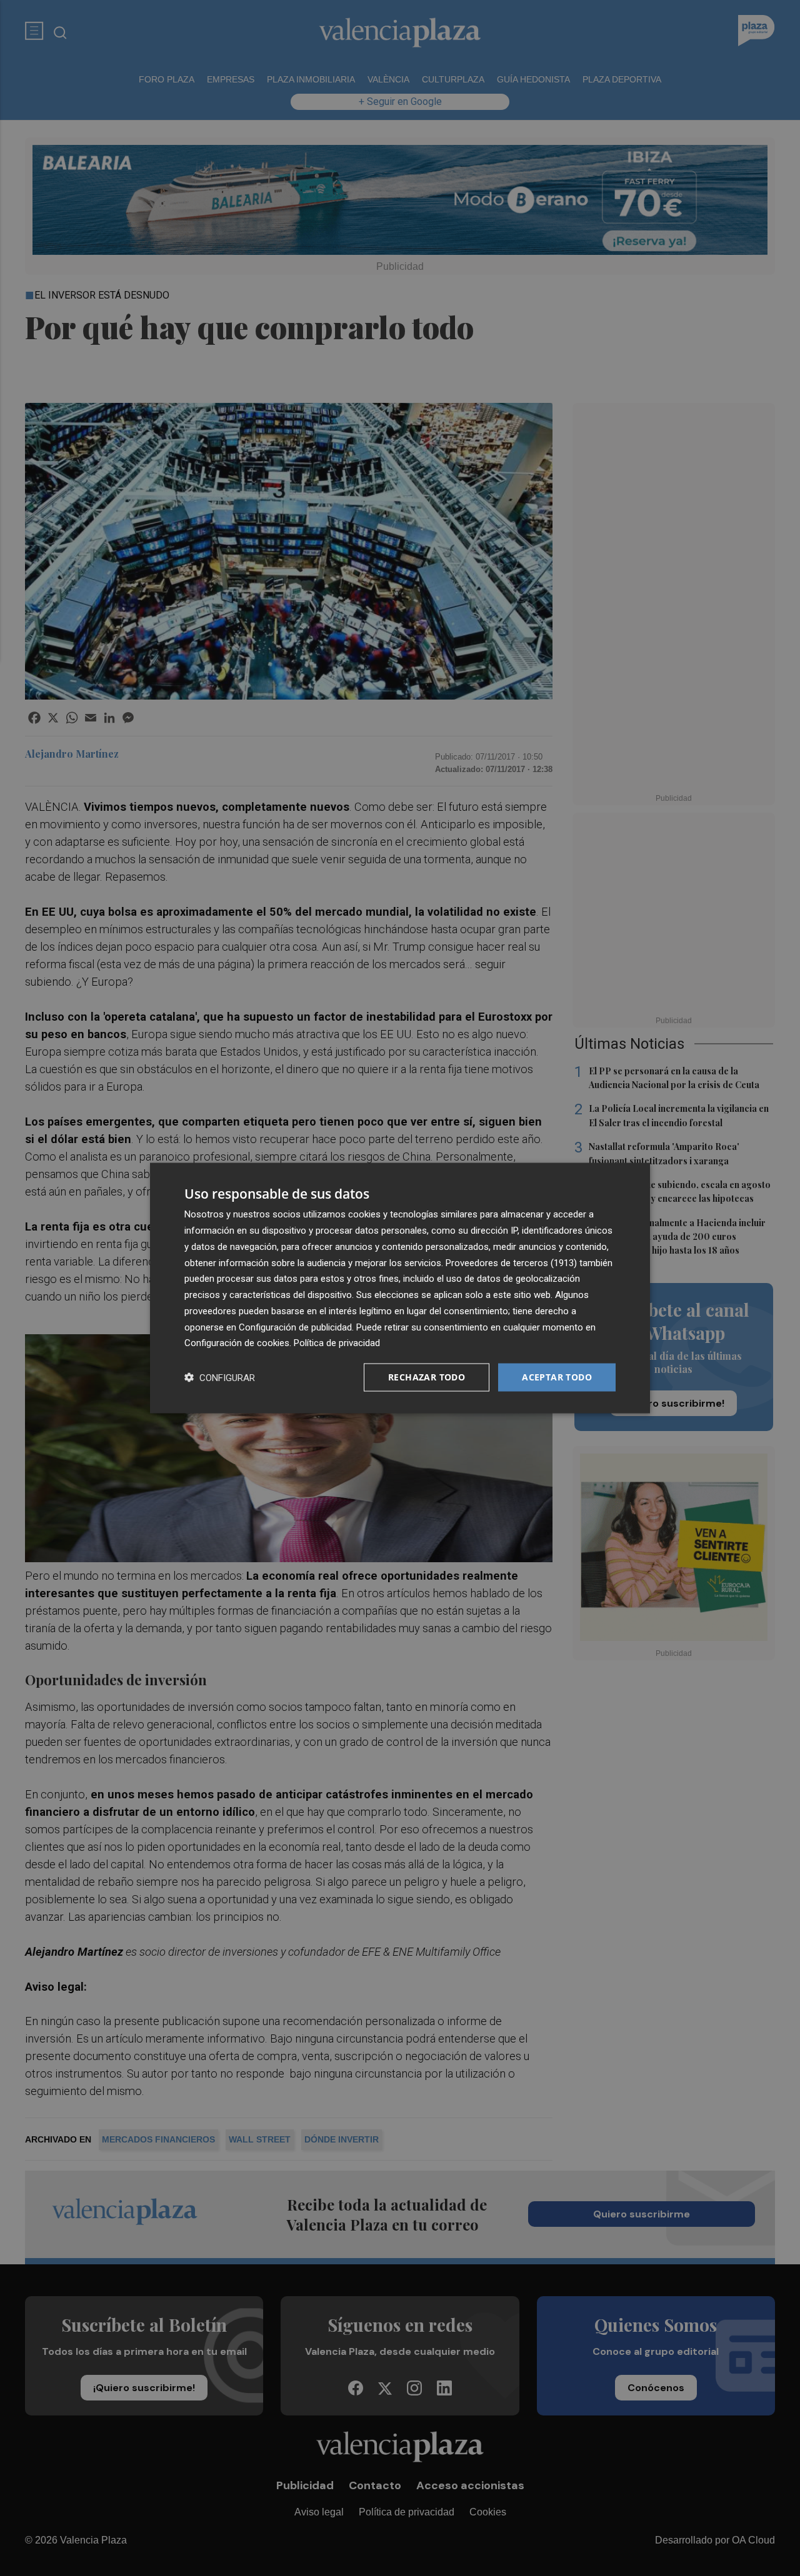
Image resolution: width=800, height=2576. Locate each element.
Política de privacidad (337, 1343)
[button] (220, 1378)
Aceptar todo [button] (557, 1377)
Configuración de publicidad (295, 1327)
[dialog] (400, 1288)
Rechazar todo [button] (427, 1377)
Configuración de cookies (237, 1343)
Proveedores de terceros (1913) (511, 1262)
